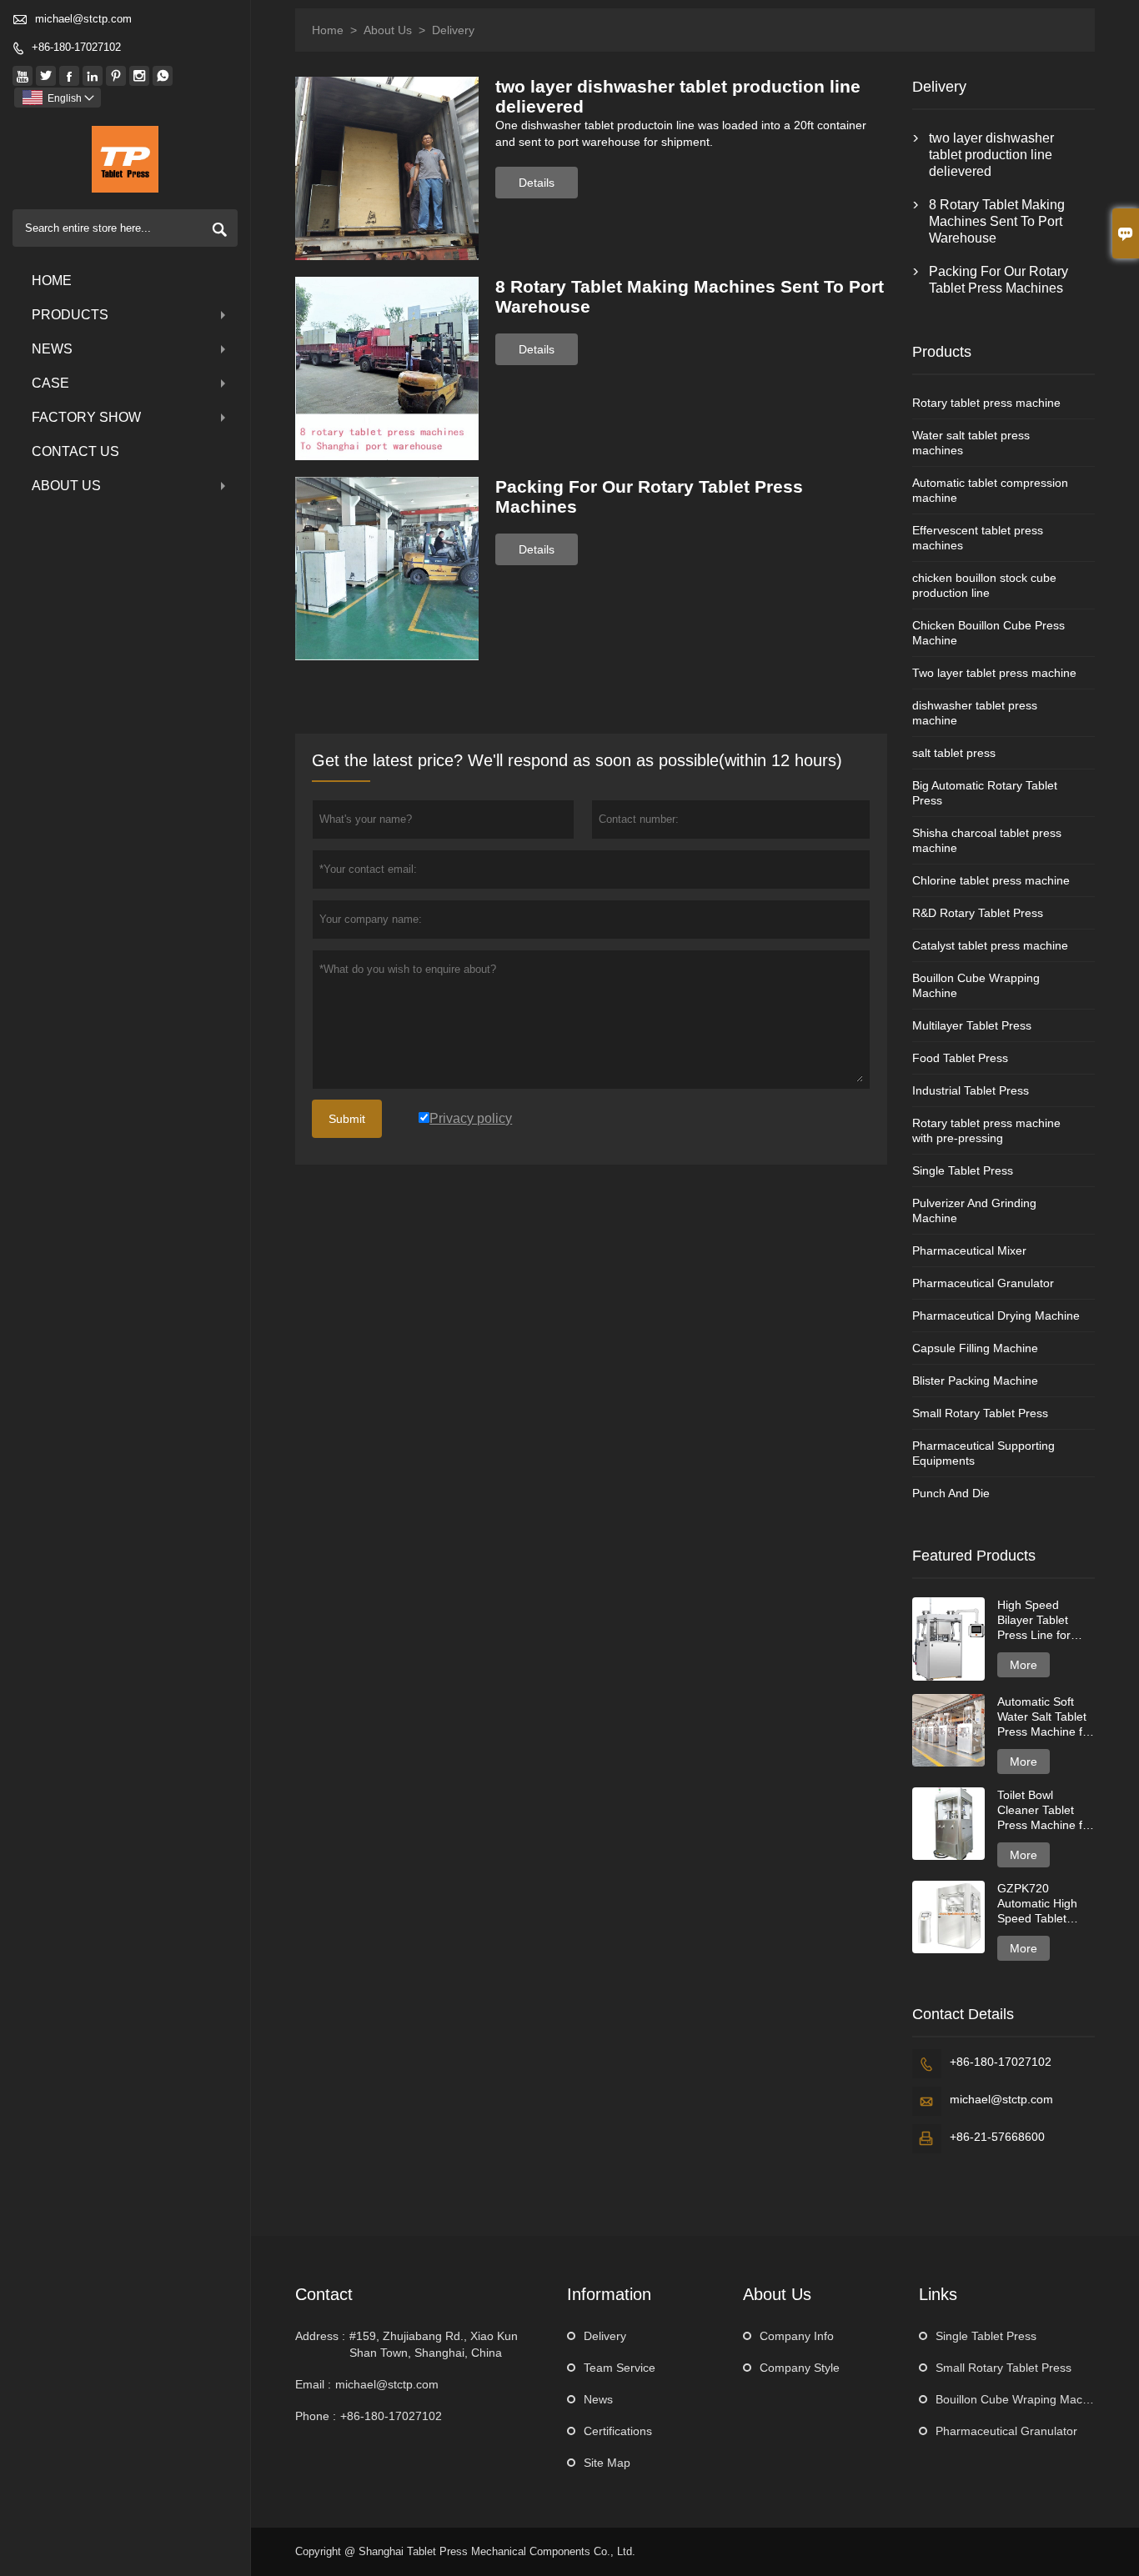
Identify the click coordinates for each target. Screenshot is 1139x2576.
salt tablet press (954, 753)
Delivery (605, 2336)
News (52, 349)
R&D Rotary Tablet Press (978, 913)
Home (52, 281)
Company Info (797, 2336)
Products (70, 315)
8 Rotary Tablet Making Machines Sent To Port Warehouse (997, 221)
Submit (347, 1119)
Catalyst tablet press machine (990, 945)
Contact (324, 2294)
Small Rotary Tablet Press (980, 1413)
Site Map (607, 2463)
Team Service (620, 2368)
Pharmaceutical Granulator (983, 1283)
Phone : (316, 2416)
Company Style (800, 2368)
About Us (66, 486)
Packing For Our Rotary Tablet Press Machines (999, 280)
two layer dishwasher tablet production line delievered (991, 155)
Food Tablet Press (960, 1058)
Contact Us (75, 451)
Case (50, 383)
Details (537, 183)
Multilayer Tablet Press (972, 1025)
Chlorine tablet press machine (991, 880)
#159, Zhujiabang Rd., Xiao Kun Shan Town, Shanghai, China (434, 2344)
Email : (313, 2384)
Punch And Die (951, 1493)
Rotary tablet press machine (986, 403)
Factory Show (86, 417)
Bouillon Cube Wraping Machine (1020, 2399)
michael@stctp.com (83, 19)
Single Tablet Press (963, 1170)
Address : (320, 2336)
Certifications (618, 2431)
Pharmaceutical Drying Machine (996, 1316)
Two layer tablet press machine (994, 673)
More (1024, 1665)
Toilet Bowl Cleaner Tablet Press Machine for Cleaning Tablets (1045, 1810)
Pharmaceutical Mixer (969, 1250)
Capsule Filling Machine (975, 1348)
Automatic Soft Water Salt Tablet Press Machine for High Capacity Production (1045, 1717)
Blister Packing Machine (975, 1381)
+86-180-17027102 (76, 47)
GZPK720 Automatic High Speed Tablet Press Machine (1037, 1904)
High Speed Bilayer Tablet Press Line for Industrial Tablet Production (1039, 1620)
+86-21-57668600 (997, 2137)
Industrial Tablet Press (971, 1090)
